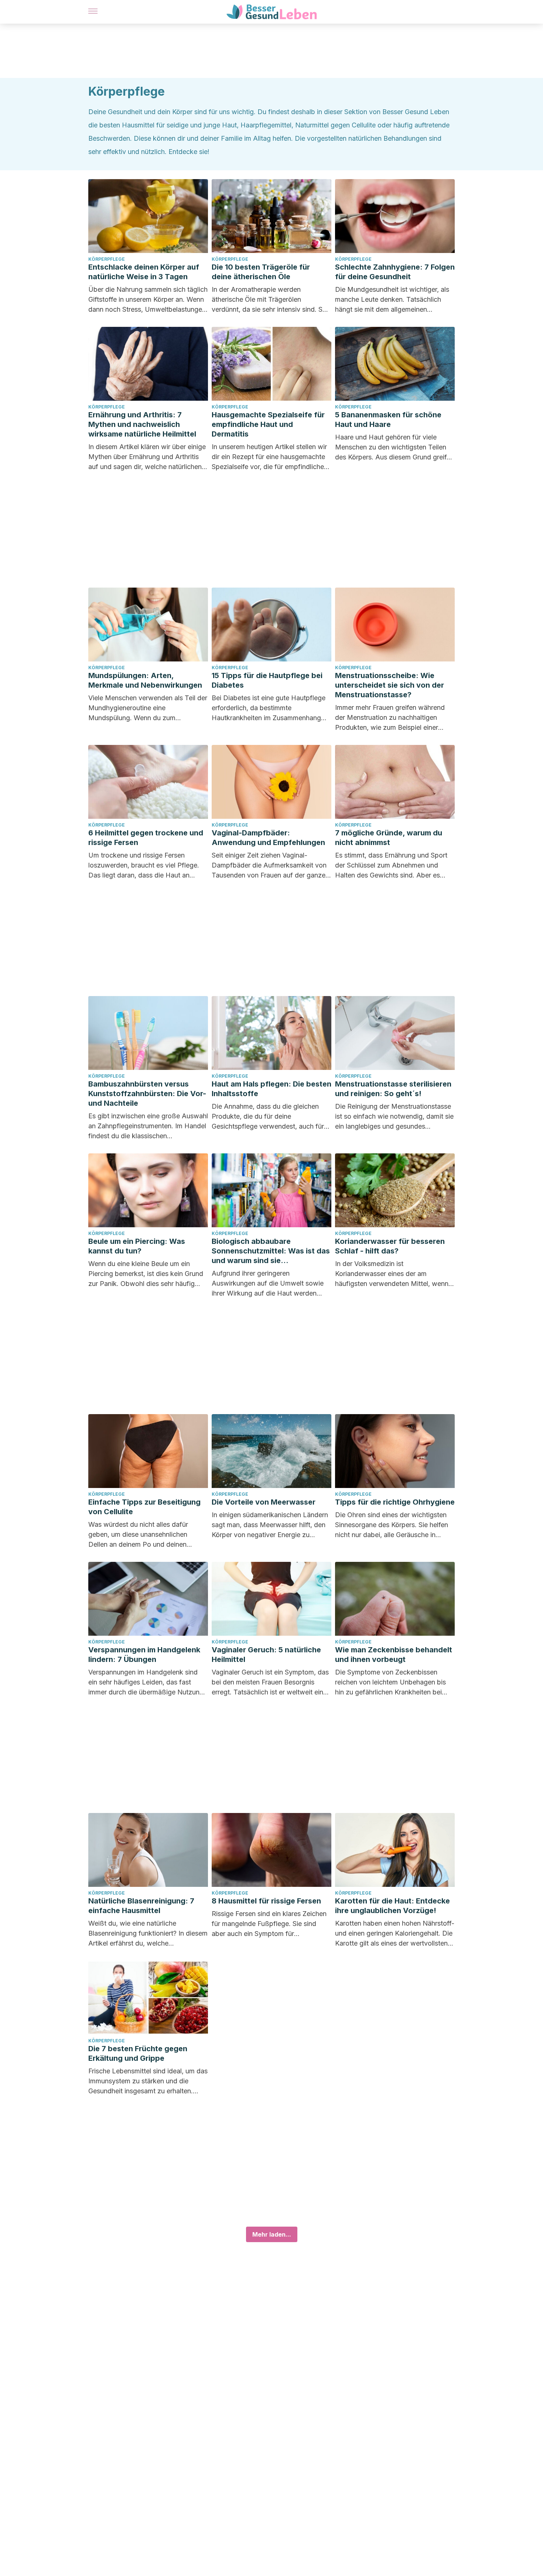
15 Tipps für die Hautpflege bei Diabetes (267, 680)
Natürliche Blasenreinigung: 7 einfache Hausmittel (141, 1906)
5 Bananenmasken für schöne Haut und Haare (388, 420)
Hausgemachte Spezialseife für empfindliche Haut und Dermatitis (268, 424)
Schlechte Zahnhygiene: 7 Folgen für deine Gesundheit (395, 272)
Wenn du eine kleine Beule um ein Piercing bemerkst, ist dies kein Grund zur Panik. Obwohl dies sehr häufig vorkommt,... (146, 1274)
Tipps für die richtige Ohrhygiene (395, 1502)
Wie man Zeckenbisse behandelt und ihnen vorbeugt (394, 1655)
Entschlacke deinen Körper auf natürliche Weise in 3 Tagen (144, 272)
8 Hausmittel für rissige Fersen (266, 1901)
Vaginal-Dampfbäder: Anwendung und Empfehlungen (268, 838)
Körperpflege (107, 259)
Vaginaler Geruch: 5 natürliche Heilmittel (266, 1655)
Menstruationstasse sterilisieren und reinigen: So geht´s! (393, 1089)
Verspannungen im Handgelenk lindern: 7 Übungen (144, 1655)
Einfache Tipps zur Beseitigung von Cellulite (144, 1507)
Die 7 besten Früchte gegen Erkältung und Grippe (138, 2053)
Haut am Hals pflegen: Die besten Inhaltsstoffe (271, 1089)
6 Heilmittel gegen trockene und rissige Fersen (146, 838)
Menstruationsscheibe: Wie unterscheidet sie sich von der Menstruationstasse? (390, 685)
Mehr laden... (272, 2234)
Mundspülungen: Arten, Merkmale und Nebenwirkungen (145, 680)
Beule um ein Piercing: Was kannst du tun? (137, 1246)
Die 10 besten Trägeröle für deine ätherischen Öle (261, 272)
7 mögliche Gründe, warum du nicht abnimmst (389, 838)
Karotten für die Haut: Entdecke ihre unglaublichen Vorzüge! (392, 1906)
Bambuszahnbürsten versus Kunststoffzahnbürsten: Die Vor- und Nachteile (147, 1094)
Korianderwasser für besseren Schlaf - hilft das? (390, 1246)
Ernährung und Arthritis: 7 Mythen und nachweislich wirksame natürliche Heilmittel (142, 424)
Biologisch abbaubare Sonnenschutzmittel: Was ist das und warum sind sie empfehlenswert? (271, 1251)
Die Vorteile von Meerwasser (264, 1502)
